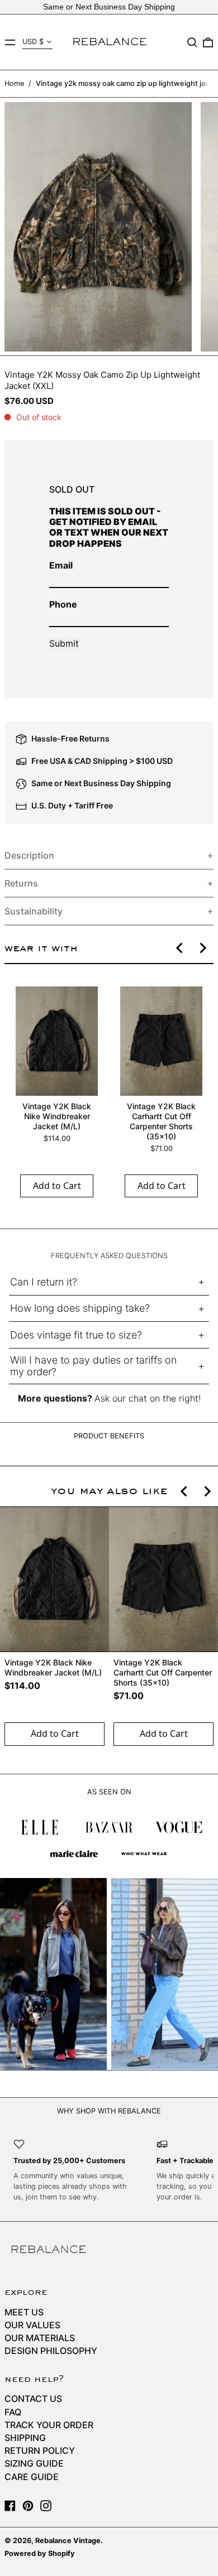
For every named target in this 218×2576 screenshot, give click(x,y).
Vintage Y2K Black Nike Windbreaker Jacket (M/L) (57, 1116)
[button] (192, 42)
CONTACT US (33, 2399)
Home (14, 83)
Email (61, 565)
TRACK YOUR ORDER (49, 2425)
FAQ (13, 2412)
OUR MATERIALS (40, 2338)
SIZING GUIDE (34, 2463)
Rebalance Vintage (68, 2541)
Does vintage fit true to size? (76, 1335)
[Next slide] (202, 948)
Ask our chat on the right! (148, 1398)
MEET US (24, 2312)
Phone (63, 604)
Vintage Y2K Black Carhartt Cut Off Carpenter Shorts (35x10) (161, 1121)
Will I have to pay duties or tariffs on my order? (93, 1366)
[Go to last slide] (180, 948)
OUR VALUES (32, 2325)
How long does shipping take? (80, 1308)
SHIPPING (25, 2438)
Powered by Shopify (40, 2553)
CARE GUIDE (32, 2477)
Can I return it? (44, 1282)
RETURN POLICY (40, 2450)
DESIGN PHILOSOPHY (51, 2351)
